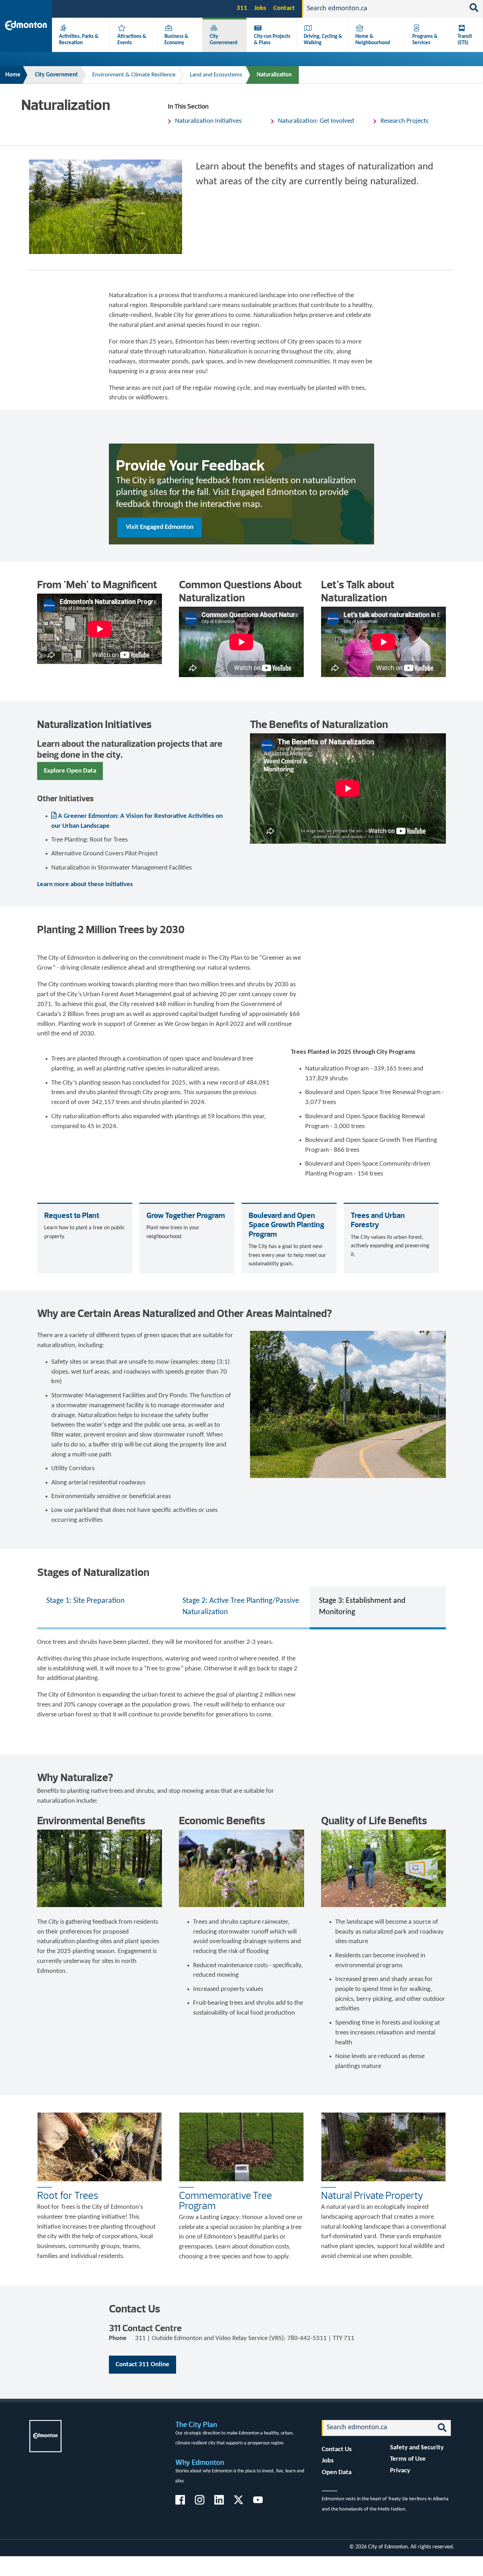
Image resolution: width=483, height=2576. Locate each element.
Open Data (337, 2473)
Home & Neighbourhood (373, 40)
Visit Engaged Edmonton (160, 527)
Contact (284, 8)
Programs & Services (425, 40)
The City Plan (196, 2424)
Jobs (260, 8)
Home (13, 75)
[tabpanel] (241, 1679)
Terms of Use (408, 2459)
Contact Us (337, 2450)
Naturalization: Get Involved (316, 121)
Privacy (400, 2471)
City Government (224, 40)
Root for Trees (68, 2195)
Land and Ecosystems (216, 75)
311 (242, 8)
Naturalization (274, 75)
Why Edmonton (200, 2462)
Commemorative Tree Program (225, 2200)
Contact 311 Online (142, 2365)
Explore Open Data (70, 771)
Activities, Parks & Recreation (79, 40)
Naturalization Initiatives (208, 121)
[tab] (105, 1607)
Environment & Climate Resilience (134, 75)
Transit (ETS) (465, 40)
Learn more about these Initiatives (85, 885)
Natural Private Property (372, 2195)
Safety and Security (417, 2448)
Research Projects (404, 121)
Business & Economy (176, 40)
